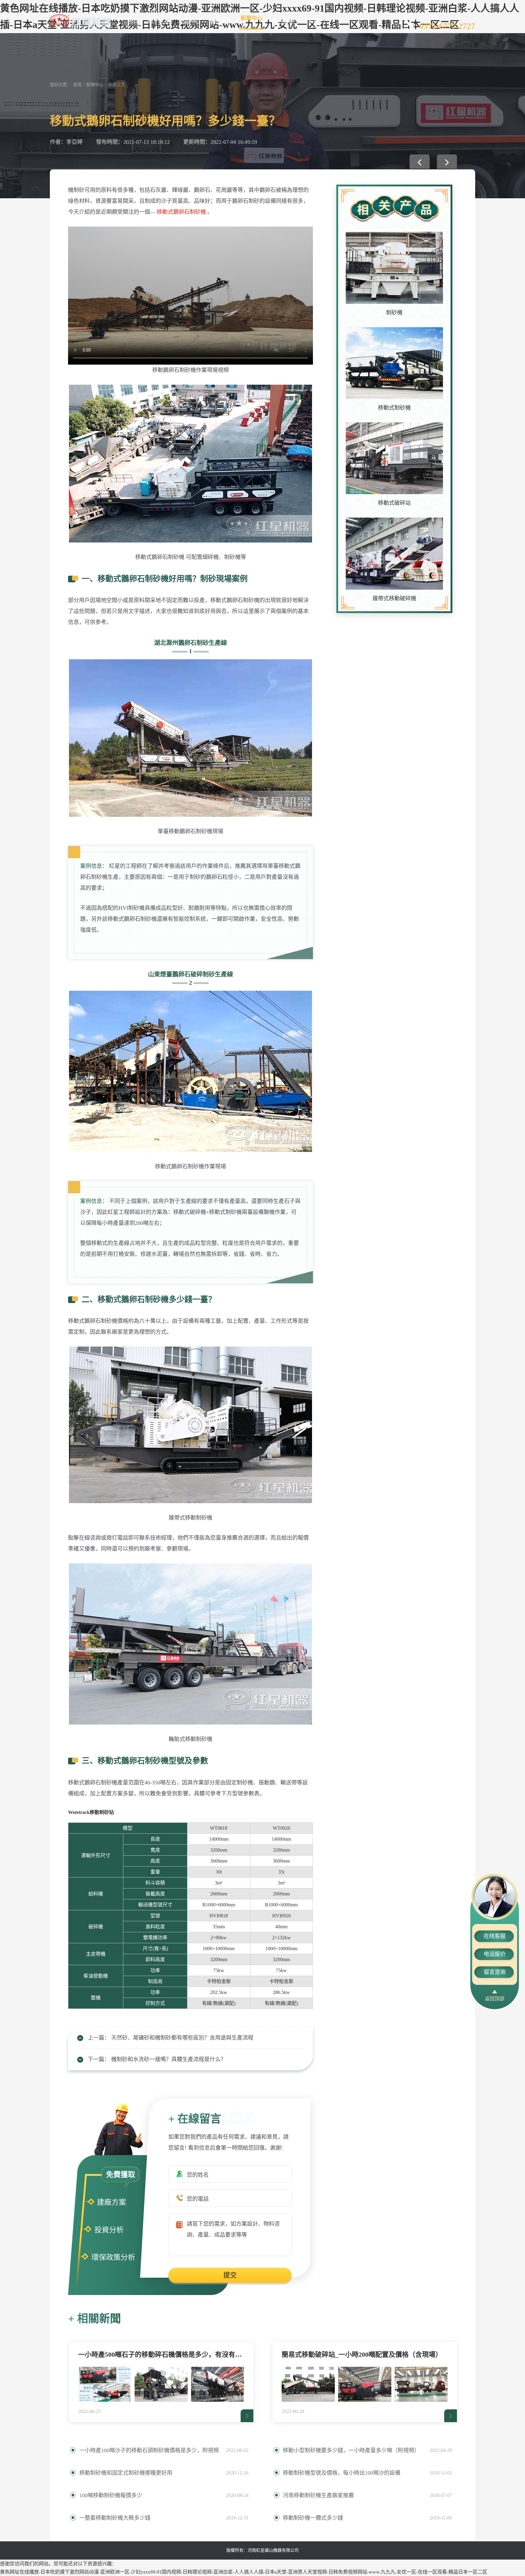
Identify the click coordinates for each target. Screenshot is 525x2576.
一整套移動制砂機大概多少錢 (115, 2518)
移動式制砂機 (394, 408)
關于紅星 (159, 21)
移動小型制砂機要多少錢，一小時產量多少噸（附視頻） (351, 2450)
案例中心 (221, 21)
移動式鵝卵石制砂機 (181, 212)
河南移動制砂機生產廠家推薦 (318, 2495)
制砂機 (394, 313)
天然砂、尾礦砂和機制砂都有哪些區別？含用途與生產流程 (182, 2038)
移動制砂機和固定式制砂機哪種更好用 (126, 2473)
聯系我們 (314, 21)
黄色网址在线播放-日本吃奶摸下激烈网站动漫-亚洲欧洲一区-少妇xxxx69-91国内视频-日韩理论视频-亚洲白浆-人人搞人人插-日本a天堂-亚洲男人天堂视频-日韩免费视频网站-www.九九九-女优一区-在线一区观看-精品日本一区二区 (244, 2572)
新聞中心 (252, 18)
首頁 (133, 21)
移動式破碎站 (394, 503)
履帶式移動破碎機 (394, 598)
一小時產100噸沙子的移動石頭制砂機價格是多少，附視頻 (149, 2450)
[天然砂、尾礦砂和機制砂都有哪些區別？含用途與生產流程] (420, 162)
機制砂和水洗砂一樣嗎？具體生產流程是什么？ (169, 2059)
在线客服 (495, 1936)
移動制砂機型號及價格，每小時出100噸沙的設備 (342, 2473)
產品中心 (190, 21)
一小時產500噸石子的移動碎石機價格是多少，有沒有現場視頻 (161, 2354)
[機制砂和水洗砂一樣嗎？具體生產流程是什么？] (447, 162)
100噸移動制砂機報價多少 (111, 2495)
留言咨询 (495, 1972)
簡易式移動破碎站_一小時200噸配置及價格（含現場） (362, 2354)
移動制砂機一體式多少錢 (313, 2518)
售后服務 (283, 21)
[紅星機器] (80, 21)
